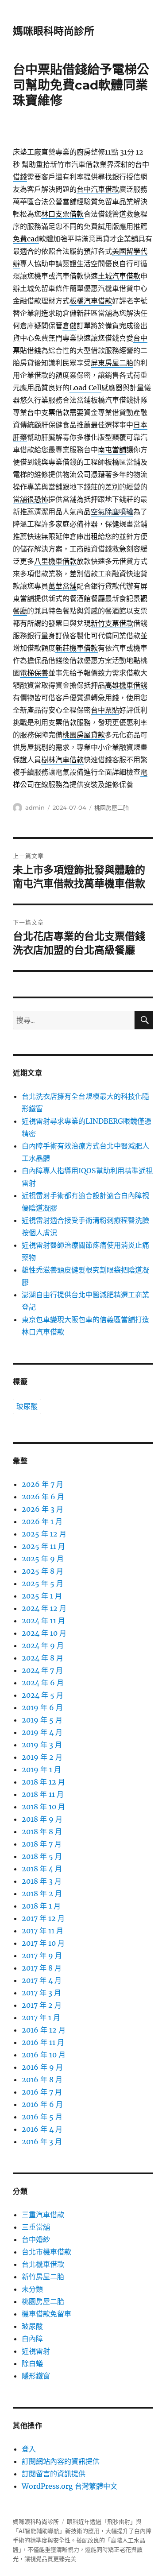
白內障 (32, 2339)
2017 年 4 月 (42, 1980)
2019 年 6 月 (42, 1707)
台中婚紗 (36, 2239)
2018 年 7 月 (42, 1844)
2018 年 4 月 (42, 1869)
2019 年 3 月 (42, 1745)
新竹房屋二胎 (43, 2277)
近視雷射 (36, 2351)
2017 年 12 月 (43, 1918)
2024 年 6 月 (43, 1683)
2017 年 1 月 (41, 2017)
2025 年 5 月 (42, 1583)
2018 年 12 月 (43, 1782)
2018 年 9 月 (42, 1819)
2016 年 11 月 (43, 2042)
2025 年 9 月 (43, 1559)
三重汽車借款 (43, 2215)
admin (35, 807)
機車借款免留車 (46, 2314)
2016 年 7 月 (42, 2092)
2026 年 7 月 (42, 1484)
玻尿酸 (27, 1406)
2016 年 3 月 (42, 2141)
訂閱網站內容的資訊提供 (61, 2461)
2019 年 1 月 (41, 1769)
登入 (29, 2449)
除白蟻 (32, 2363)
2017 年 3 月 (41, 1993)
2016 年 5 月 (42, 2117)
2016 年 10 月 (44, 2055)
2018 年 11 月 (43, 1794)
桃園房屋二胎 (112, 807)
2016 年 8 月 (42, 2079)
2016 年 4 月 (42, 2129)
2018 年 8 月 (42, 1831)
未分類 (32, 2289)
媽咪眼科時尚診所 (54, 31)
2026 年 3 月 (42, 1509)
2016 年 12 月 (44, 2030)
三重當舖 (36, 2227)
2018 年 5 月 (42, 1856)
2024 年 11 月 (43, 1621)
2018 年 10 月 (43, 1807)
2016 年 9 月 (42, 2067)
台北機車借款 (43, 2264)
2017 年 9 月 (42, 1955)
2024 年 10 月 (44, 1633)
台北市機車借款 (46, 2252)
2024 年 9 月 (43, 1645)
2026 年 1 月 (42, 1521)
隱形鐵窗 (36, 2376)
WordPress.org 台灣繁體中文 (69, 2486)
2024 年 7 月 (42, 1670)
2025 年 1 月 (42, 1596)
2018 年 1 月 (41, 1906)
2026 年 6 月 (43, 1497)
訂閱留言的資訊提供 (54, 2474)
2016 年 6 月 (42, 2104)
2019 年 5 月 (42, 1720)
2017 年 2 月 (42, 2005)
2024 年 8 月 (42, 1658)
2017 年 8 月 (42, 1968)
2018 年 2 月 (42, 1893)
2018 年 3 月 (42, 1881)
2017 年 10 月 (43, 1943)
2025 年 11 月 (43, 1546)
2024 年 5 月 (42, 1695)
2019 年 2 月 (42, 1757)
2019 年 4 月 (42, 1732)
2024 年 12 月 (44, 1608)
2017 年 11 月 (42, 1931)
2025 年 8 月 (42, 1571)
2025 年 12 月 (44, 1534)
